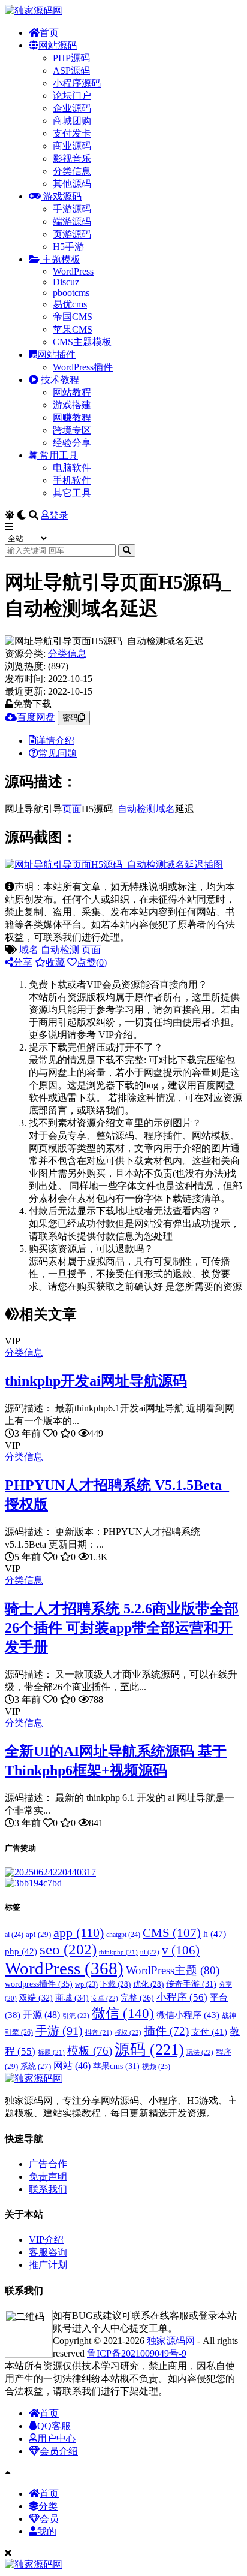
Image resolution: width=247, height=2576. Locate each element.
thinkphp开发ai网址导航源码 (96, 1381)
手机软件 (72, 480)
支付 (209, 2032)
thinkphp (118, 1952)
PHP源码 (71, 58)
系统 (36, 2067)
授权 (128, 2032)
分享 (23, 962)
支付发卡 (72, 133)
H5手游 (68, 247)
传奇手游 (191, 1984)
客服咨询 (48, 2252)
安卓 (105, 1998)
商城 (72, 1998)
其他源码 (72, 184)
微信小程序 (188, 2015)
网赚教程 (72, 417)
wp (86, 1985)
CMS (172, 1933)
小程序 (182, 1997)
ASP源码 (71, 70)
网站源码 (58, 45)
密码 (70, 718)
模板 (90, 2051)
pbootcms (71, 293)
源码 (149, 2049)
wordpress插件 (39, 1984)
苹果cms (116, 2066)
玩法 (200, 2052)
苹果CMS (73, 329)
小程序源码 (77, 83)
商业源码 (72, 146)
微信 (123, 2013)
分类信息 (72, 171)
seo (68, 1949)
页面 (72, 809)
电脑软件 (72, 468)
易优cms (70, 304)
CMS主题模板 (82, 342)
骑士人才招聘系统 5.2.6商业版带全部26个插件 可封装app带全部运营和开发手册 (122, 1628)
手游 (59, 2031)
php (21, 1951)
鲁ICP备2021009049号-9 (137, 2353)
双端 (36, 1998)
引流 (76, 2016)
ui (150, 1952)
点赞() (92, 962)
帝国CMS (73, 317)
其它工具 (72, 493)
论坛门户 (72, 96)
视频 (156, 2067)
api (38, 1934)
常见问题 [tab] (58, 753)
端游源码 (72, 221)
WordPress (73, 271)
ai (14, 1935)
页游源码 (72, 234)
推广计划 (48, 2265)
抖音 (99, 2032)
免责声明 (48, 2177)
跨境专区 (72, 430)
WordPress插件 (83, 367)
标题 (51, 2052)
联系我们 (48, 2189)
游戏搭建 (72, 405)
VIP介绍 (46, 2239)
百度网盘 (36, 717)
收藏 (55, 962)
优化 (148, 1984)
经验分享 (72, 443)
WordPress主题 (173, 1970)
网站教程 (72, 392)
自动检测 (137, 809)
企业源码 (72, 108)
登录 (59, 515)
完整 (137, 1998)
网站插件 (56, 355)
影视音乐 (72, 159)
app (79, 1933)
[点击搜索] (127, 551)
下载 (115, 1984)
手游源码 (72, 209)
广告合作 (48, 2164)
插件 (166, 2031)
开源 (41, 2015)
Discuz (66, 282)
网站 (72, 2066)
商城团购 (72, 121)
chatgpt (123, 1935)
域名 (165, 809)
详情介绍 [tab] (55, 740)
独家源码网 (171, 2341)
